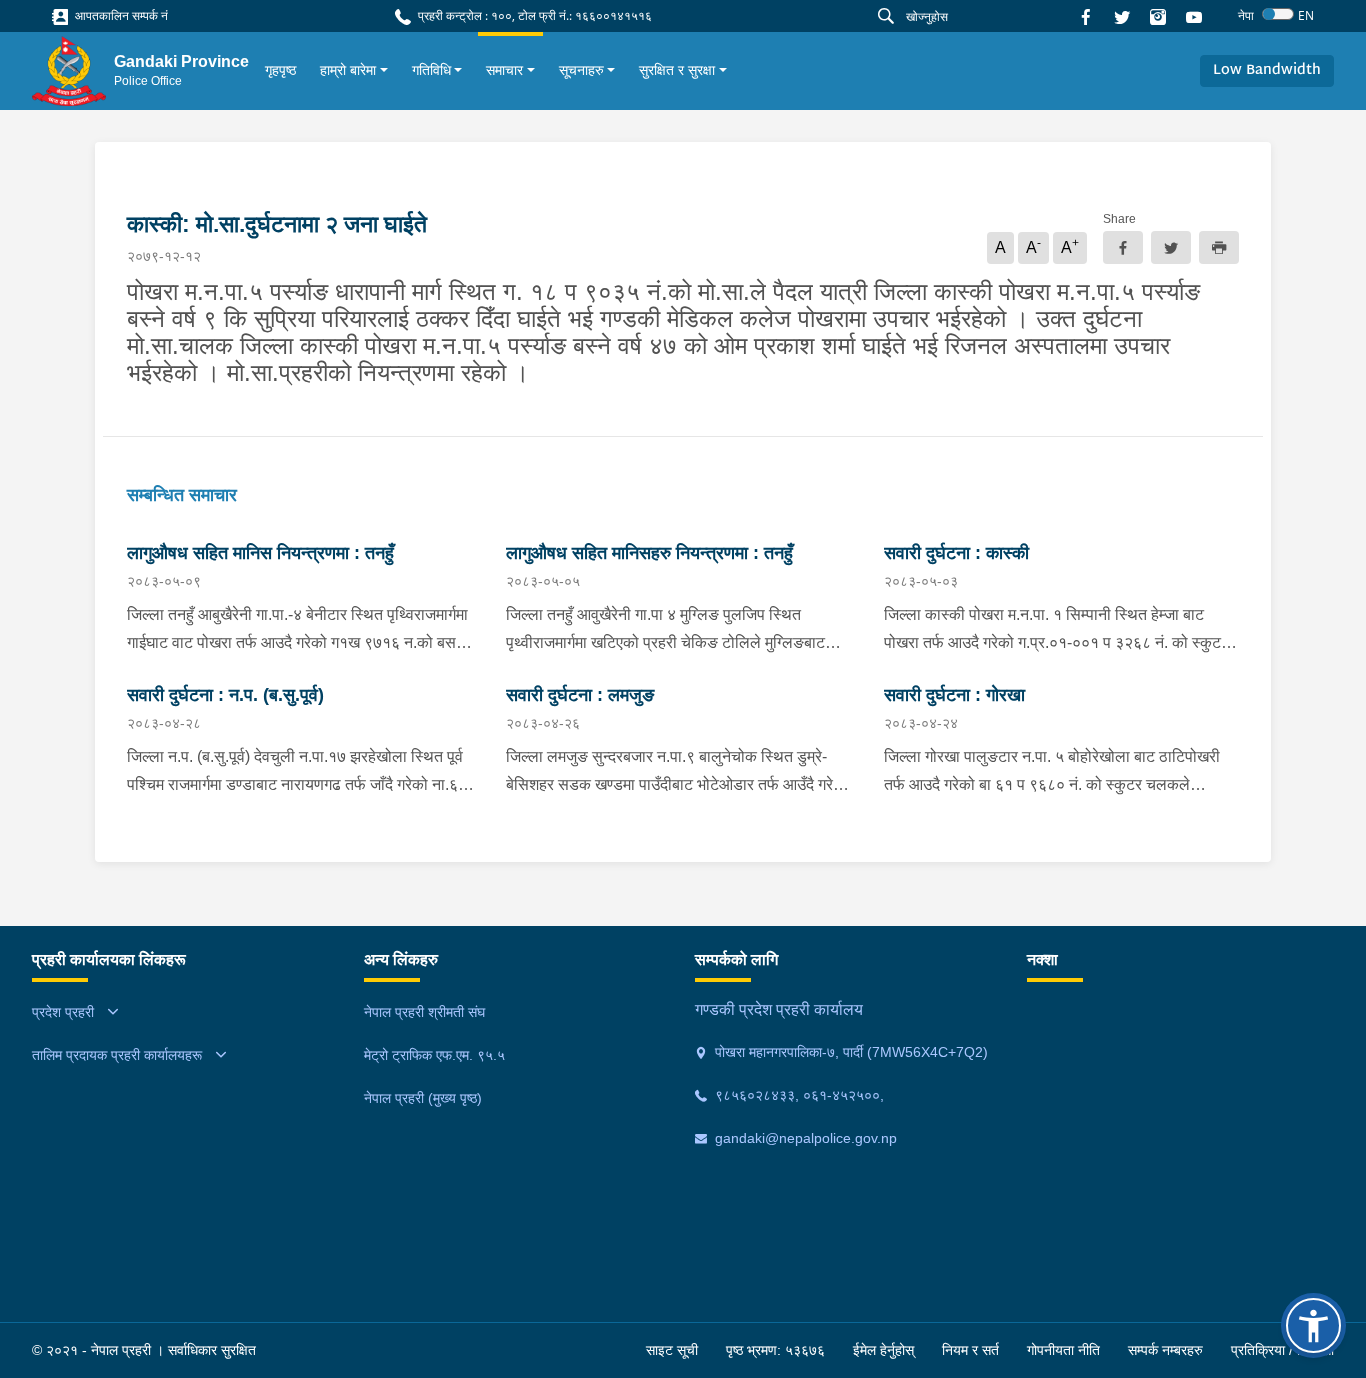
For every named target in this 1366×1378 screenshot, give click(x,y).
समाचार (504, 70)
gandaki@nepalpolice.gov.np (804, 1138)
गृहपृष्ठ (280, 70)
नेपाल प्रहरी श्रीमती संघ (424, 1012)
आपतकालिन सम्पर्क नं (120, 15)
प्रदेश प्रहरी (63, 1012)
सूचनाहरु (581, 70)
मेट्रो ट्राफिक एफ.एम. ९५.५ (434, 1055)
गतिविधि (431, 70)
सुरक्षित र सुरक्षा (677, 70)
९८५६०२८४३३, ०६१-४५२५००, (797, 1095)
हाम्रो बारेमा (348, 70)
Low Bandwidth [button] (1267, 70)
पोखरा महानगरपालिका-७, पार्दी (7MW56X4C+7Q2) (849, 1052)
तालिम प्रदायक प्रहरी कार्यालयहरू (117, 1055)
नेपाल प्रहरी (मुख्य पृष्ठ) (423, 1098)
